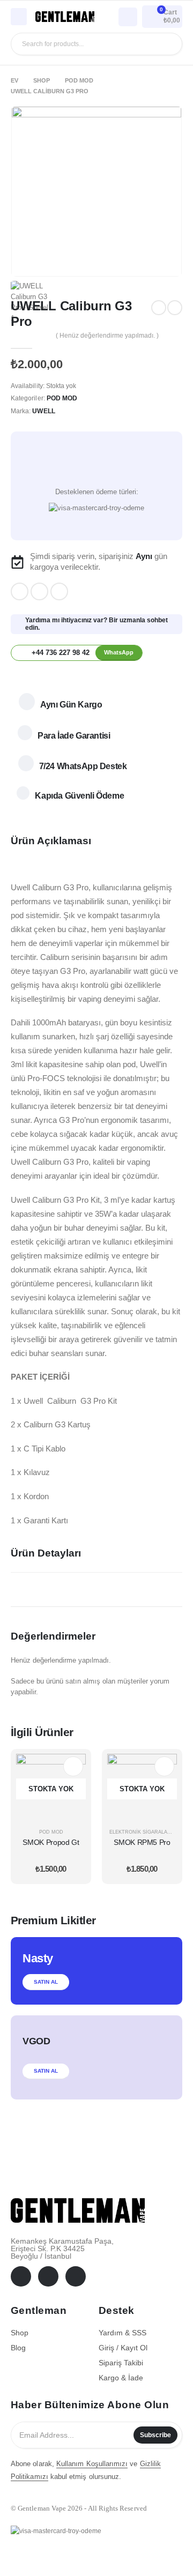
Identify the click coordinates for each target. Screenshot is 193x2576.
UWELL (43, 411)
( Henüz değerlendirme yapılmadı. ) (107, 336)
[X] (39, 591)
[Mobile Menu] (19, 17)
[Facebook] (20, 591)
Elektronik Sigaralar (140, 1832)
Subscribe (155, 2435)
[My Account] (128, 16)
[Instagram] (59, 591)
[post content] (51, 1789)
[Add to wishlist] (96, 466)
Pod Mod (62, 398)
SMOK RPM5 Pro (142, 1842)
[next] (175, 308)
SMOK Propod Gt (51, 1842)
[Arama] (166, 44)
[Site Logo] (65, 17)
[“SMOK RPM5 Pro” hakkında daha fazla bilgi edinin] (164, 1766)
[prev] (159, 308)
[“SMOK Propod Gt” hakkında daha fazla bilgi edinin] (73, 1766)
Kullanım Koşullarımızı (92, 2464)
